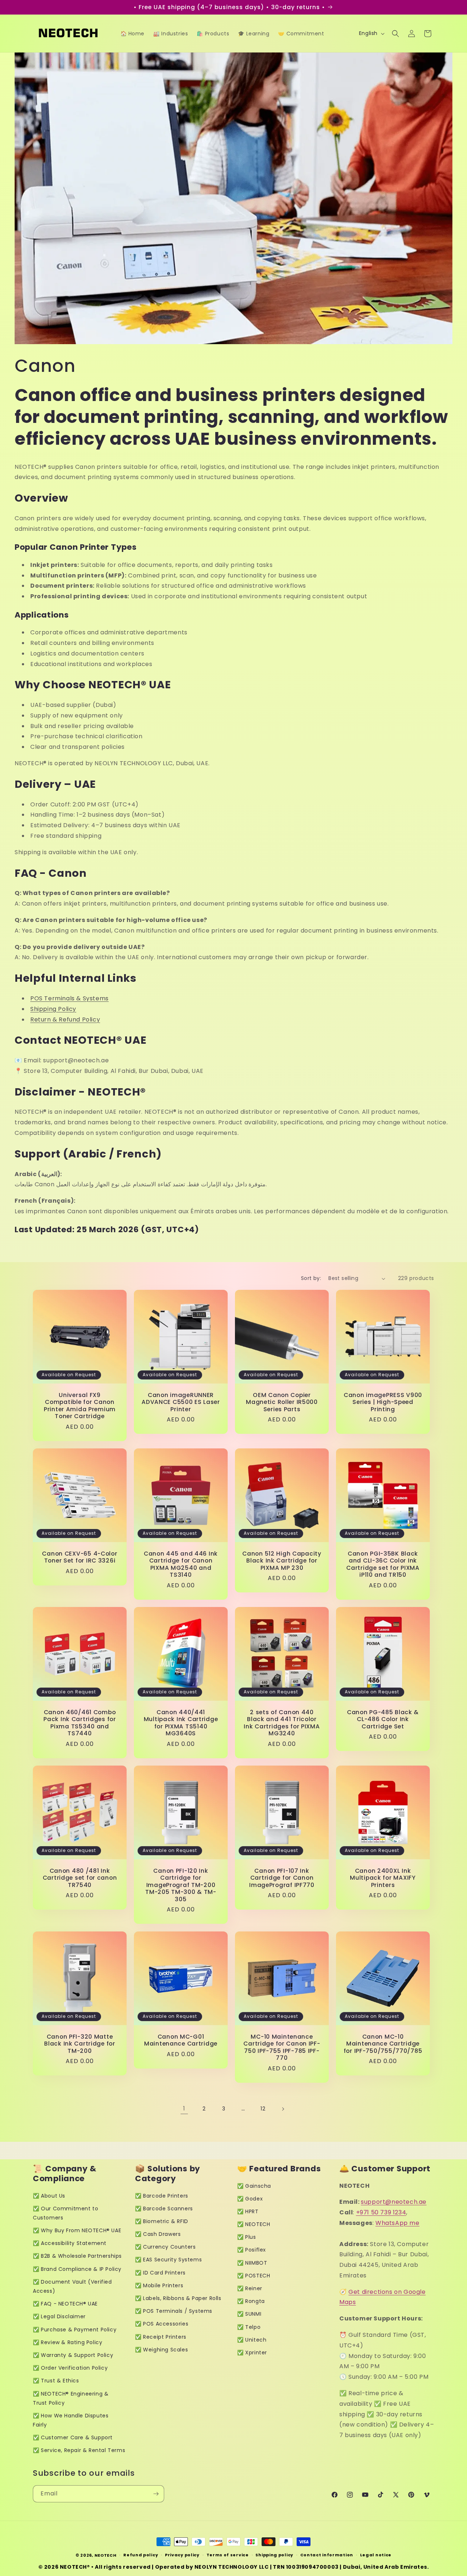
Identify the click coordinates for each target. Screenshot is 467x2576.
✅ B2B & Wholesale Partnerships (77, 2256)
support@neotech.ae (394, 2202)
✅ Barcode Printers (162, 2196)
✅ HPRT (248, 2211)
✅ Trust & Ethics (56, 2381)
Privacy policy (182, 2555)
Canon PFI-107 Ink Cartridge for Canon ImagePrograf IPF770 (282, 1878)
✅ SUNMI (249, 2314)
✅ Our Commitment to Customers (65, 2213)
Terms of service (228, 2555)
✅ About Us (49, 2196)
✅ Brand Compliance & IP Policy (77, 2269)
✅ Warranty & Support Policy (73, 2355)
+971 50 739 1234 (381, 2212)
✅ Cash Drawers (158, 2234)
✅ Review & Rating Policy (67, 2342)
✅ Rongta (251, 2301)
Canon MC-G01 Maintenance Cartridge (181, 2040)
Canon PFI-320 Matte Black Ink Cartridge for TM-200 (80, 2044)
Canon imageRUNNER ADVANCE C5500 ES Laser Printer (181, 1402)
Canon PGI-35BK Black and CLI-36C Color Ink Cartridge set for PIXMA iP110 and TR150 (383, 1564)
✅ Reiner (250, 2288)
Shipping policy (274, 2555)
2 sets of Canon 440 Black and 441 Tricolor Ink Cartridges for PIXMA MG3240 (282, 1723)
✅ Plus (247, 2237)
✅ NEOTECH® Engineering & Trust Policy (71, 2398)
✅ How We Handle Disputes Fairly (71, 2420)
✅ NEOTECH (254, 2224)
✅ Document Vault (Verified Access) (72, 2286)
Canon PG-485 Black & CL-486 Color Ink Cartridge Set (383, 1719)
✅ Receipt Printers (161, 2337)
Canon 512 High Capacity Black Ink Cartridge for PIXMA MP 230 (282, 1561)
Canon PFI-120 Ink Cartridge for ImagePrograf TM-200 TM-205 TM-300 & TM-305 (181, 1885)
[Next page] (283, 2109)
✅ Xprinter (252, 2353)
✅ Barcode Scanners (164, 2209)
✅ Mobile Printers (159, 2285)
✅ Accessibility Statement (70, 2243)
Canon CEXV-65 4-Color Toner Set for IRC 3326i (80, 1557)
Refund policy (141, 2555)
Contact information (327, 2555)
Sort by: (311, 1278)
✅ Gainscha (254, 2186)
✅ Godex (250, 2199)
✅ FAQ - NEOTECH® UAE (65, 2304)
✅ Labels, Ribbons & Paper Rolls (178, 2298)
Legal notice (376, 2555)
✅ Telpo (249, 2327)
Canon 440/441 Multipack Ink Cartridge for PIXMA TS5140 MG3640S (181, 1723)
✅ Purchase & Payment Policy (75, 2330)
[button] (395, 34)
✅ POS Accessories (162, 2324)
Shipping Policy (53, 1009)
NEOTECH (106, 2555)
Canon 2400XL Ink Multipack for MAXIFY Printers (383, 1878)
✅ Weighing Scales (161, 2350)
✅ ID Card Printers (160, 2273)
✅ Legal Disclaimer (59, 2316)
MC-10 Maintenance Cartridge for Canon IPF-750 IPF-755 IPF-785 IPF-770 (282, 2047)
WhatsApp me (397, 2223)
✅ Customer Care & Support (73, 2437)
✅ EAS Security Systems (168, 2260)
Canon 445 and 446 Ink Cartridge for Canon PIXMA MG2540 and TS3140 (181, 1564)
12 (263, 2109)
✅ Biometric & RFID (162, 2221)
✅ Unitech (252, 2340)
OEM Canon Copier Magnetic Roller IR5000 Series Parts (282, 1402)
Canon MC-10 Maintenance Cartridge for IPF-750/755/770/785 (383, 2044)
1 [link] (184, 2108)
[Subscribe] (156, 2494)
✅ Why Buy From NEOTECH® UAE (77, 2230)
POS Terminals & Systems (70, 998)
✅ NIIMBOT (252, 2263)
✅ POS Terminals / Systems (174, 2311)
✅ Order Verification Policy (70, 2368)
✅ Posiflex (252, 2250)
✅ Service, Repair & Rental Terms (79, 2450)
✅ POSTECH (254, 2276)
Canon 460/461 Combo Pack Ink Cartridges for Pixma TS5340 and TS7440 (80, 1723)
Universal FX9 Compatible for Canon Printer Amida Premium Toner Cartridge (80, 1406)
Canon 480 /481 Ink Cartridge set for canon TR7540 (80, 1878)
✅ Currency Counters (165, 2247)
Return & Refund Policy (65, 1019)
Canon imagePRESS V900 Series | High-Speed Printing (383, 1402)
